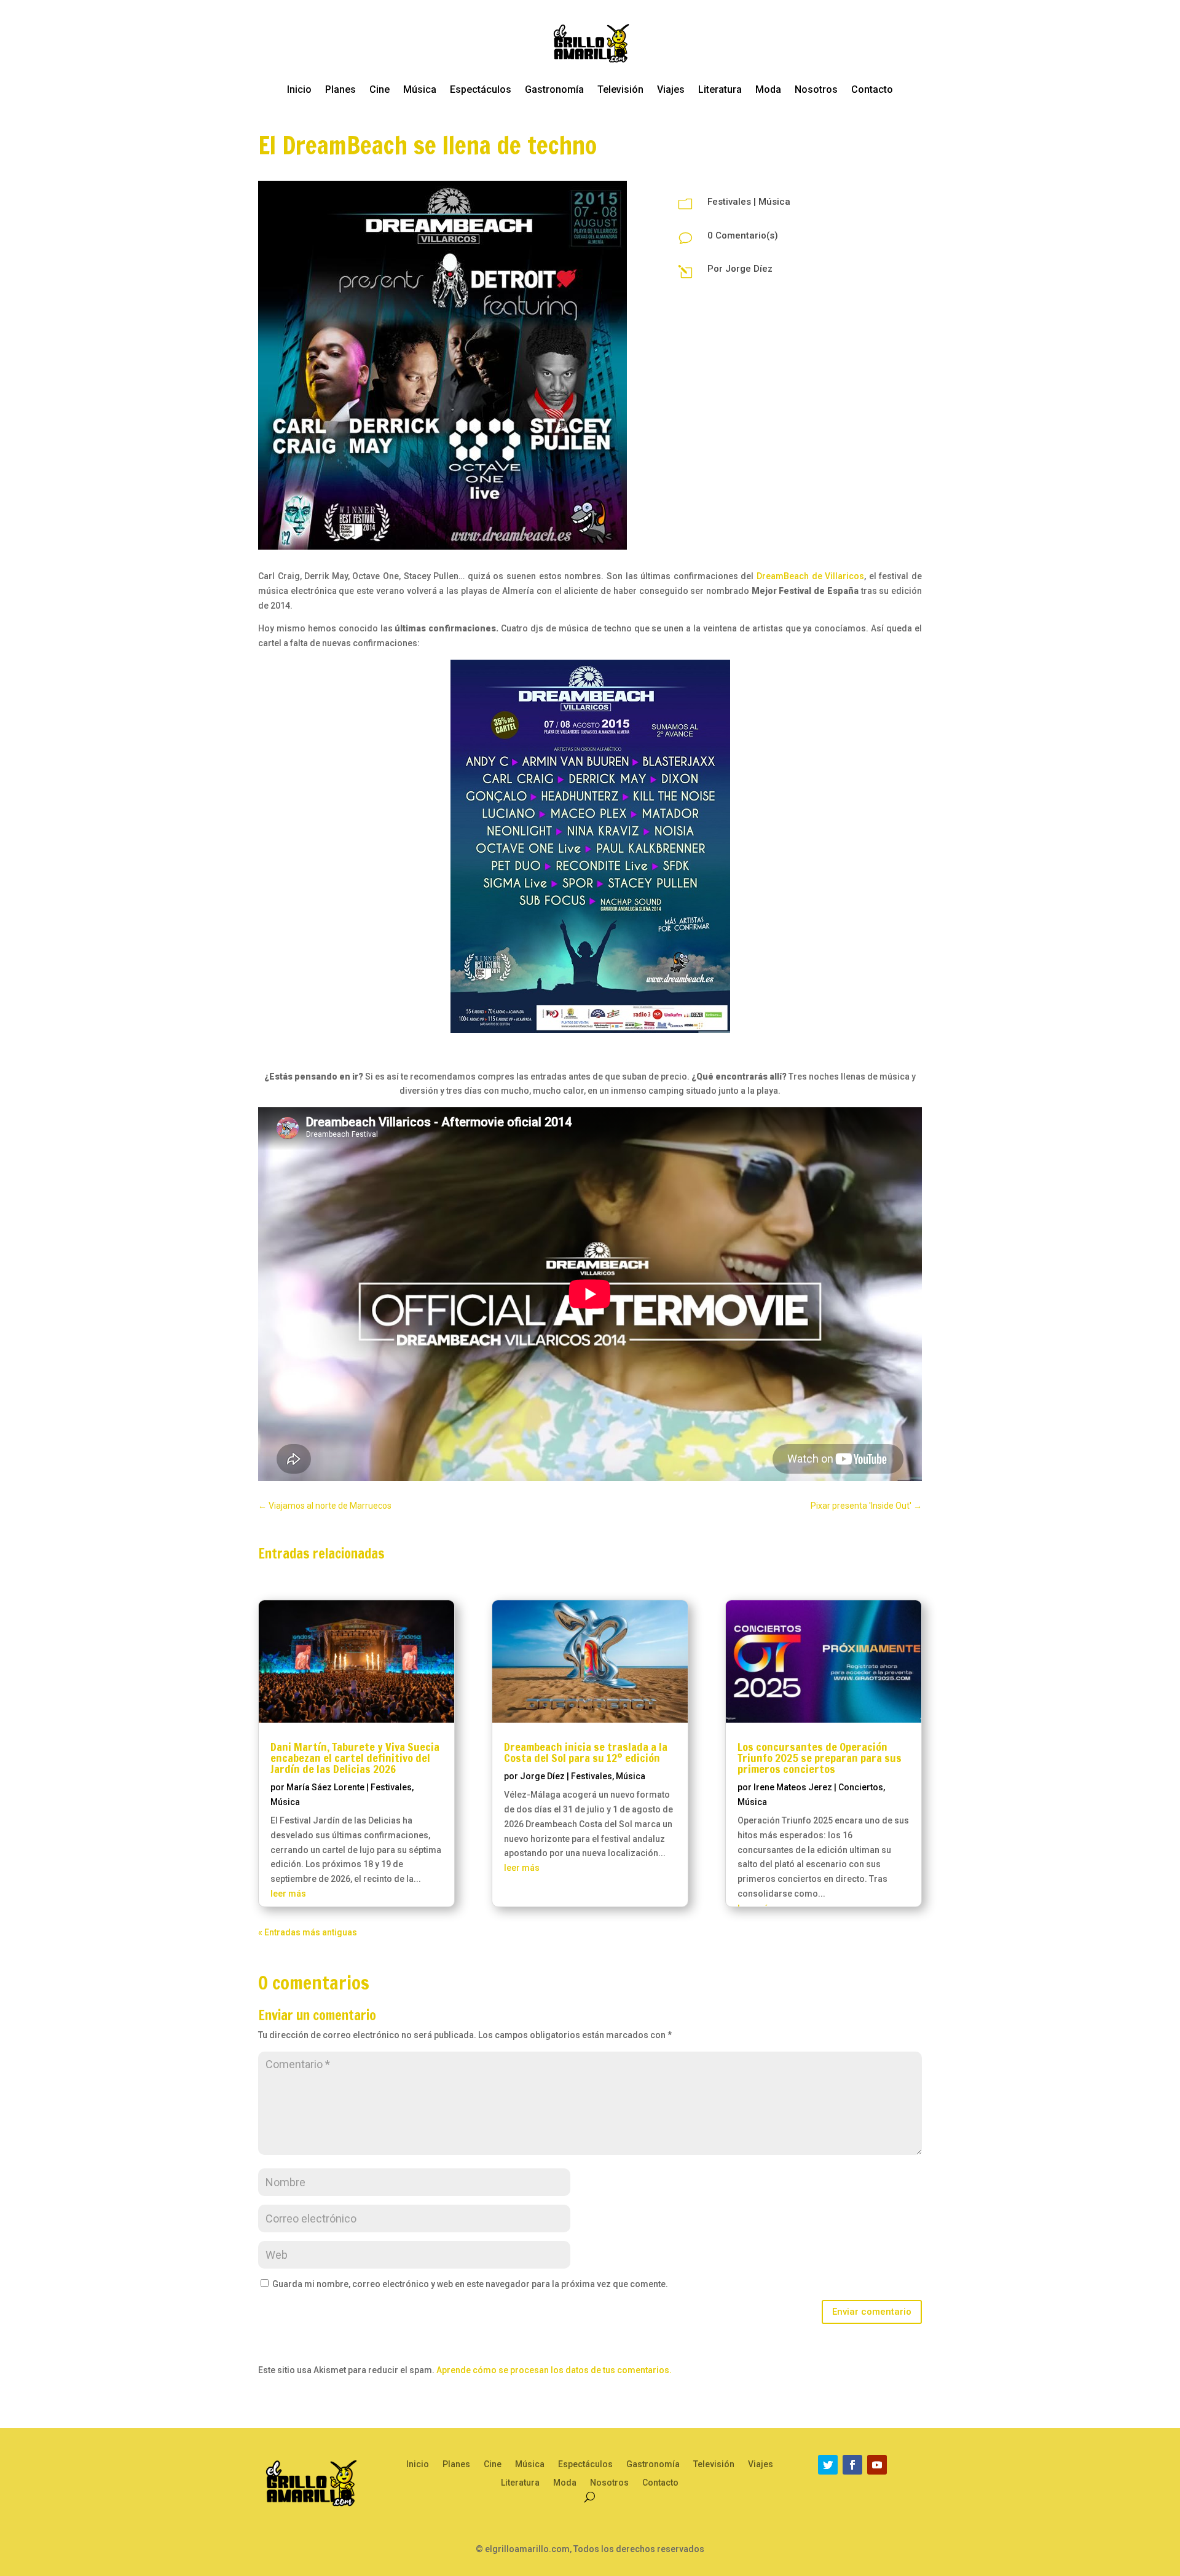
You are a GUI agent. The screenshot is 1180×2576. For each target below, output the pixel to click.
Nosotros (816, 89)
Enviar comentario (872, 2312)
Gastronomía (554, 89)
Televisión (620, 89)
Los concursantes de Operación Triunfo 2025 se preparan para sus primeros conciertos (820, 1758)
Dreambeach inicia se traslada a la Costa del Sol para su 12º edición (586, 1752)
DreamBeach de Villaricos (810, 576)
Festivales (729, 202)
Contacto (872, 89)
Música (420, 89)
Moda (768, 89)
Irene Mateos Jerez (793, 1787)
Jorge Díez (749, 269)
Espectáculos (481, 89)
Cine (380, 89)
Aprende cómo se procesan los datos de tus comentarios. (554, 2370)
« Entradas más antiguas (308, 1932)
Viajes (671, 89)
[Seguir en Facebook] (852, 2465)
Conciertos (861, 1787)
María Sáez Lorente (325, 1787)
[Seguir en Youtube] (877, 2465)
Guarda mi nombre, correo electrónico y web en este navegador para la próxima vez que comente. (470, 2284)
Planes (340, 89)
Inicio (299, 89)
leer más (288, 1894)
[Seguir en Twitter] (828, 2465)
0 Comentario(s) (743, 235)
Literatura (720, 89)
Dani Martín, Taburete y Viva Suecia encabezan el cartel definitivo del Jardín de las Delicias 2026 (355, 1758)
